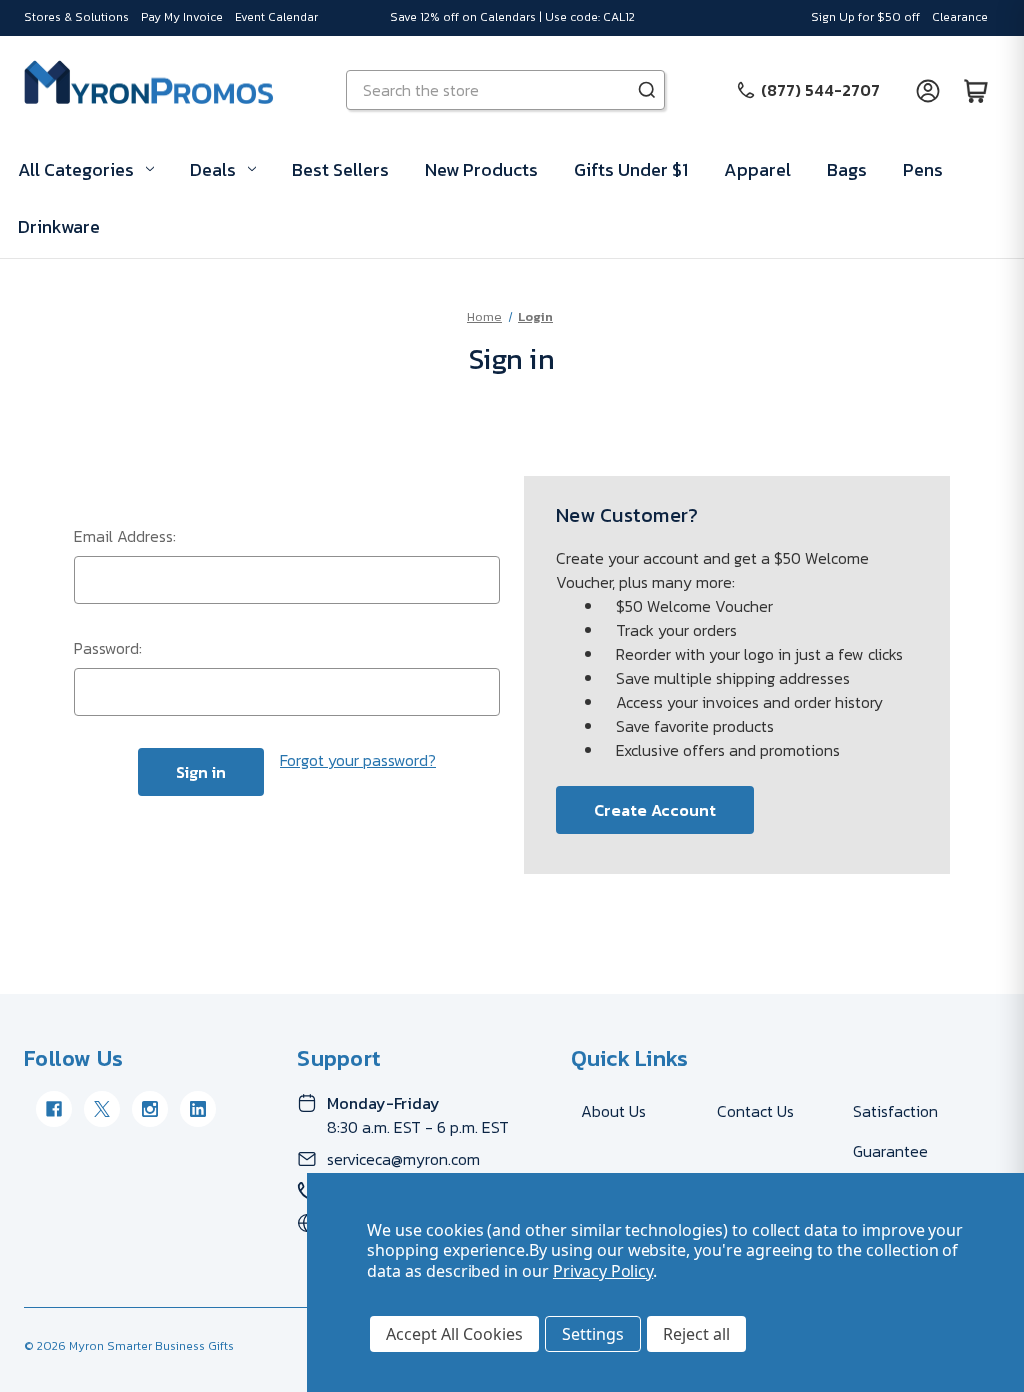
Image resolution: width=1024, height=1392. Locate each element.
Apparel (757, 169)
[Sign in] (928, 90)
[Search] (647, 90)
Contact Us (755, 1111)
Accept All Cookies (454, 1334)
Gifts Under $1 (631, 169)
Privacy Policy (603, 1271)
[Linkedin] (198, 1109)
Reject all (696, 1334)
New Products (481, 169)
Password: (108, 648)
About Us (613, 1111)
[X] (102, 1109)
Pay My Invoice (182, 17)
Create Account (655, 810)
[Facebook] (54, 1109)
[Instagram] (150, 1109)
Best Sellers (340, 169)
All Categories (76, 169)
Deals (213, 169)
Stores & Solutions (76, 17)
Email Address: (125, 536)
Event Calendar (276, 17)
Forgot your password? (358, 760)
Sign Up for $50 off (865, 17)
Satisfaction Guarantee (895, 1131)
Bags (847, 169)
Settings (593, 1334)
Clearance (960, 17)
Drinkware (59, 226)
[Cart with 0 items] (976, 90)
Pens (923, 169)
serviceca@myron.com (403, 1159)
